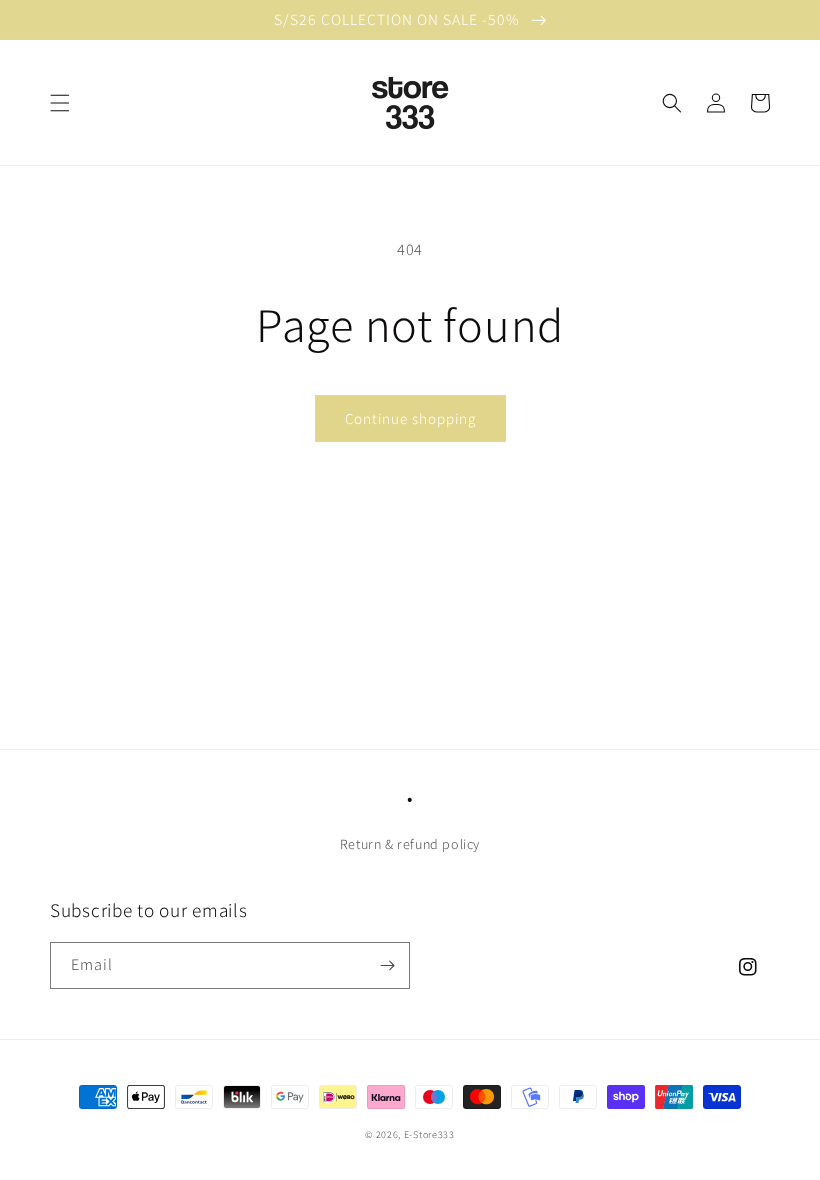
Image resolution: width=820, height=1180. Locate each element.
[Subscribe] (387, 965)
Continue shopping (410, 418)
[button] (60, 103)
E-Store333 (429, 1134)
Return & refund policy (410, 844)
